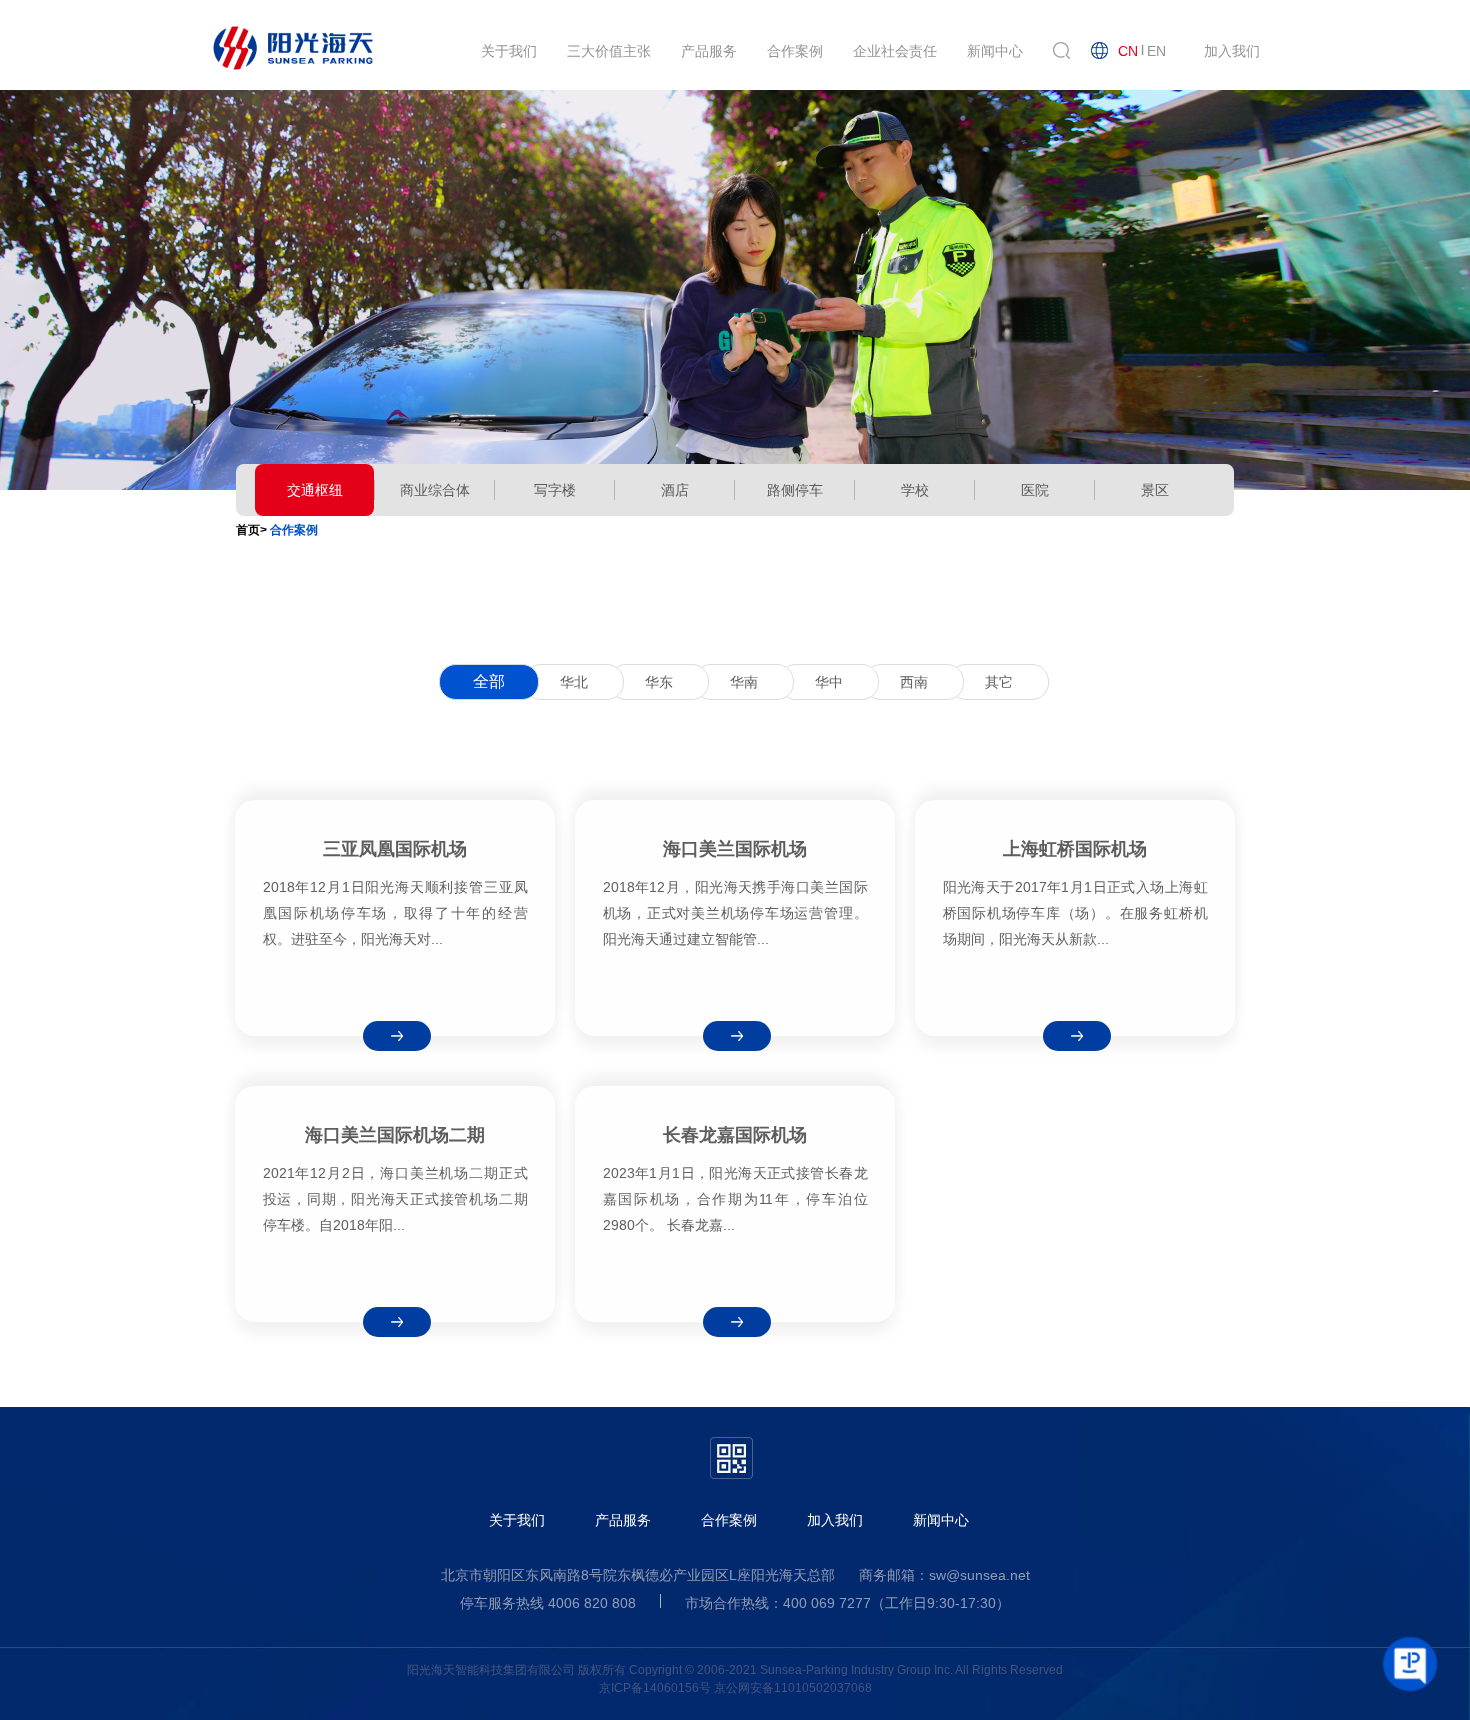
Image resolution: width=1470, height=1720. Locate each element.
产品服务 (623, 1520)
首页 (248, 530)
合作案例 (729, 1520)
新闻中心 (941, 1520)
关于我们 (517, 1520)
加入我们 (835, 1520)
